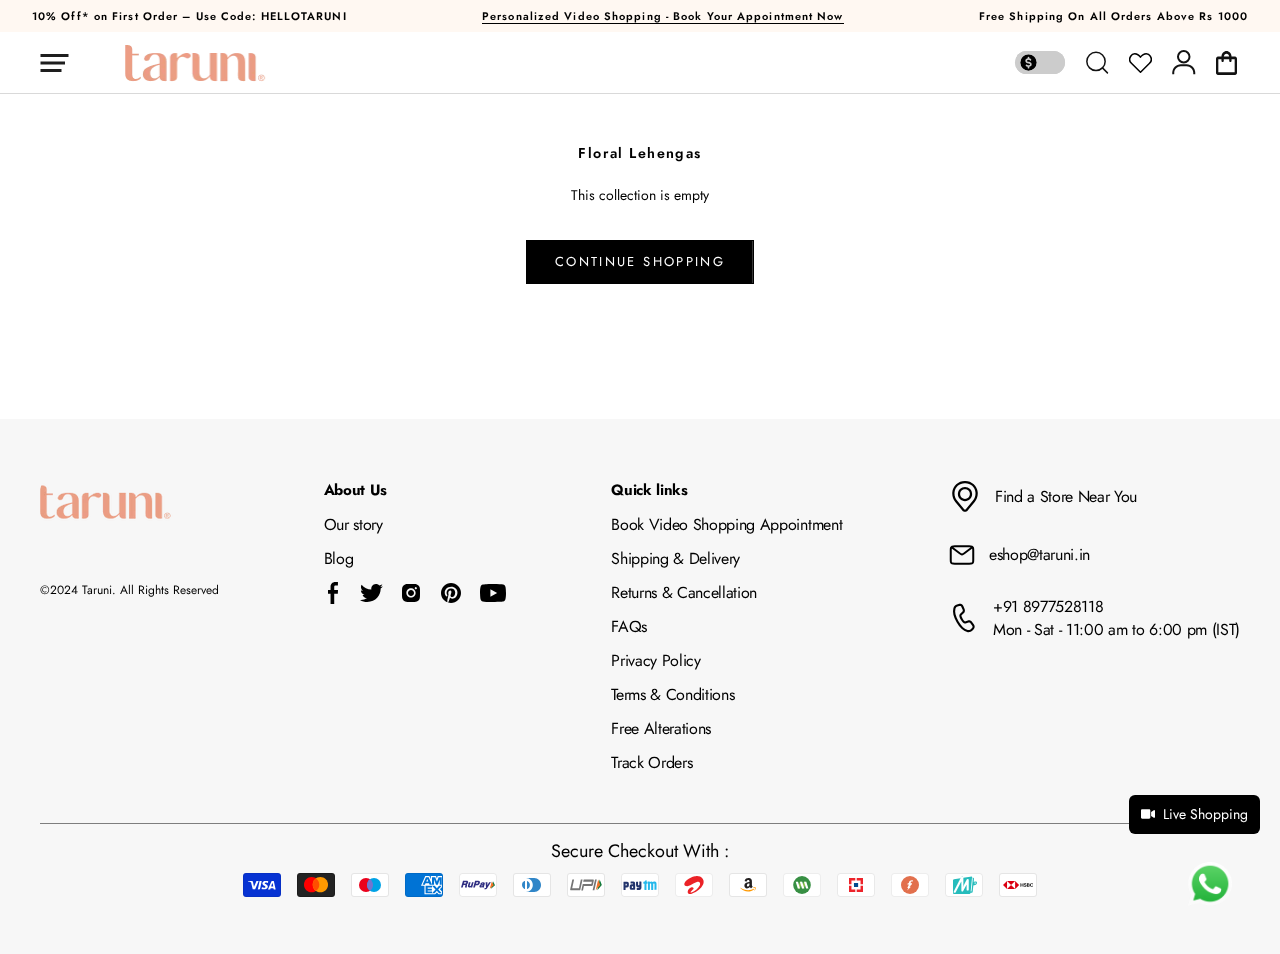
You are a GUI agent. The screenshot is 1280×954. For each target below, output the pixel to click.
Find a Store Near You (1066, 496)
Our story (353, 524)
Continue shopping (640, 261)
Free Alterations (661, 728)
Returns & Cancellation (684, 592)
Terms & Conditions (672, 694)
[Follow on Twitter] (371, 593)
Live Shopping (1205, 814)
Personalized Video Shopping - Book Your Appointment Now (663, 16)
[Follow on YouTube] (493, 593)
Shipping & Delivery (675, 558)
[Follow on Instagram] (411, 593)
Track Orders (651, 762)
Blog (339, 558)
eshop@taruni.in (1039, 554)
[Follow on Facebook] (333, 593)
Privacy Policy (656, 660)
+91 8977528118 (1048, 606)
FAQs (629, 626)
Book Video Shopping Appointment (726, 524)
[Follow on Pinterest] (451, 593)
